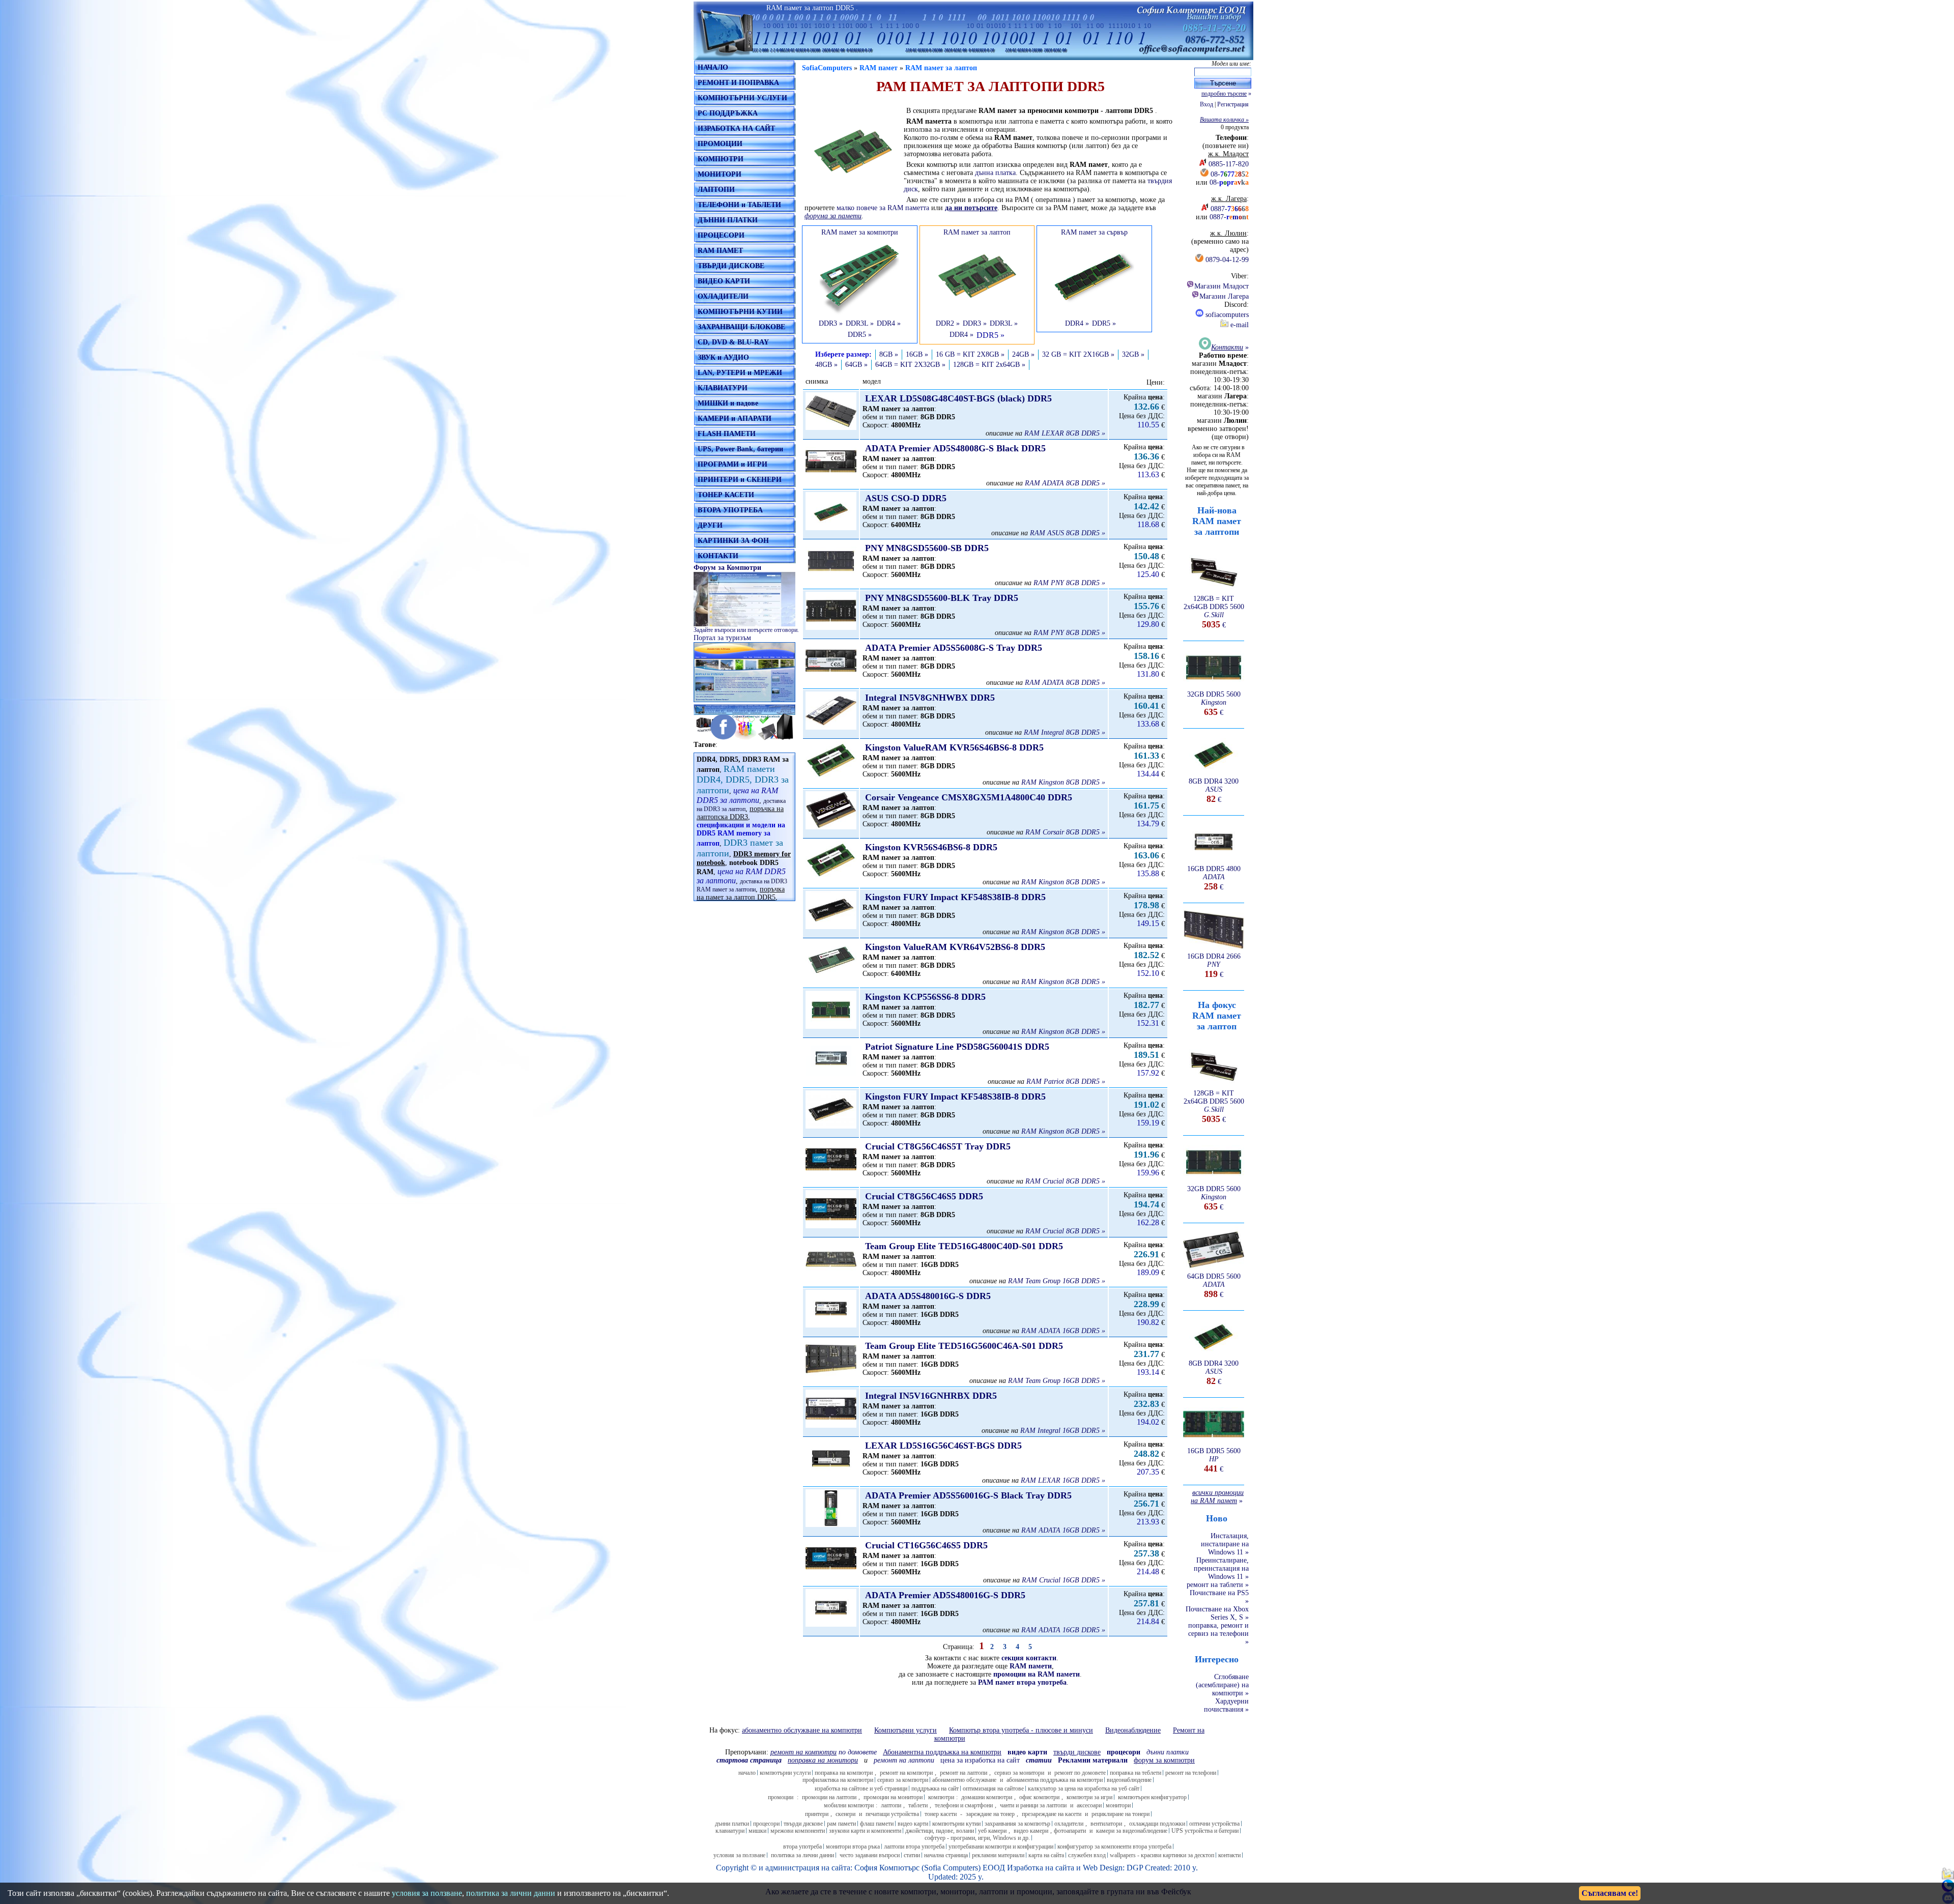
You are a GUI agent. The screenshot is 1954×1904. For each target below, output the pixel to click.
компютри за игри (1089, 1797)
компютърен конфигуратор (1152, 1797)
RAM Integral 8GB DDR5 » (1065, 732)
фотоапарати (1070, 1831)
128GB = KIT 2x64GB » (989, 365)
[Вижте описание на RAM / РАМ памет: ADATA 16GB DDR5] (831, 1325)
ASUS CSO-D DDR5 (906, 498)
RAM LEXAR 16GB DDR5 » (1063, 1480)
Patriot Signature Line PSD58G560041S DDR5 (957, 1047)
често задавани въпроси (870, 1855)
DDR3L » (860, 323)
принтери (817, 1814)
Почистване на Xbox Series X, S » (1217, 1613)
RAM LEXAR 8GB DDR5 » (1065, 433)
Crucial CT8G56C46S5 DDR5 (924, 1196)
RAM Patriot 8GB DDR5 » (1066, 1081)
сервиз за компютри (903, 1780)
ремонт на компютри (906, 1773)
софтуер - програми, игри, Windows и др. (977, 1838)
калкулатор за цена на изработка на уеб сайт (1084, 1788)
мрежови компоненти (798, 1831)
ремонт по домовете (1080, 1773)
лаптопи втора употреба (914, 1847)
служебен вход (1087, 1855)
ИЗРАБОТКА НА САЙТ (736, 128)
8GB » (889, 354)
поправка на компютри (844, 1773)
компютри (941, 1797)
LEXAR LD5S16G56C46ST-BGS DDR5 (943, 1446)
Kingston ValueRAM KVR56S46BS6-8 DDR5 (954, 747)
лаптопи (891, 1805)
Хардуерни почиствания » (1226, 1705)
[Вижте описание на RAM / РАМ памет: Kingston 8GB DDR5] (831, 777)
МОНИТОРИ (720, 174)
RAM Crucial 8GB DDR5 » (1065, 1181)
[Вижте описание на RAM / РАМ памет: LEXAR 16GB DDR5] (831, 1475)
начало (747, 1773)
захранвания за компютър (1017, 1824)
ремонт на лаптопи (904, 1760)
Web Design (1103, 1868)
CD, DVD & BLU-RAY (733, 342)
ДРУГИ (710, 525)
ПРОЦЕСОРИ (721, 235)
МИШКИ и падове (728, 403)
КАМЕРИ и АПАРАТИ (735, 419)
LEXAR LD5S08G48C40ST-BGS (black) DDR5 (958, 398)
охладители (1069, 1824)
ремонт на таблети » (1218, 1585)
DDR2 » (948, 323)
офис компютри (1039, 1797)
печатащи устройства (892, 1814)
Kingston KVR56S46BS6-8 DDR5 (931, 847)
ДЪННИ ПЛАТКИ (728, 220)
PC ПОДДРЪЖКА (728, 113)
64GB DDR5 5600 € (1214, 1286)
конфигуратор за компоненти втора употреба (1114, 1847)
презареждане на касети (1052, 1814)
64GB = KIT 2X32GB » (910, 365)
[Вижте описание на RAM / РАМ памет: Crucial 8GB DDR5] (831, 1176)
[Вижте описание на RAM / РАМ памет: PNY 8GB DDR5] (831, 578)
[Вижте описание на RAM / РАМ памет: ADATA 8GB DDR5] (831, 478)
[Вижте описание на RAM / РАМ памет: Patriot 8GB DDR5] (831, 1076)
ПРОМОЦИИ (720, 144)
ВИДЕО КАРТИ (724, 281)
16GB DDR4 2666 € (1214, 965)
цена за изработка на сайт (980, 1760)
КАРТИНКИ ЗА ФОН (733, 541)
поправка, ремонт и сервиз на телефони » (1218, 1634)
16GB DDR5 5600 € (1214, 1460)
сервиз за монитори (1019, 1773)
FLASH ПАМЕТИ (727, 434)
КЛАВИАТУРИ (723, 388)
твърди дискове (803, 1824)
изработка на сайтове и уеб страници (861, 1788)
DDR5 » (860, 335)
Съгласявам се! (1610, 1893)
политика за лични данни (802, 1855)
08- (1230, 174)
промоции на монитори (893, 1797)
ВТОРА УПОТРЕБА (730, 510)
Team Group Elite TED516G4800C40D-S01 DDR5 (964, 1246)
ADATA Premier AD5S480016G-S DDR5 (945, 1595)
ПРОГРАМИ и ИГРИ (732, 464)
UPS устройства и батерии (1205, 1831)
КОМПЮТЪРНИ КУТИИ (740, 312)
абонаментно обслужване (964, 1780)
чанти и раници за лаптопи (1033, 1805)
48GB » (826, 365)
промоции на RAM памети (1037, 1674)
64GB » (856, 365)
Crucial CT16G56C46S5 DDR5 (926, 1545)
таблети (918, 1805)
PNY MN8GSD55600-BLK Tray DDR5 (942, 598)
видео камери (1031, 1831)
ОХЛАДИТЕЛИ (723, 296)
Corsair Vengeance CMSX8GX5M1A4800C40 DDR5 (969, 797)
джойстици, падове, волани (940, 1831)
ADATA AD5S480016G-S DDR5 (928, 1296)
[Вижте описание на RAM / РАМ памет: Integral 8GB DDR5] (831, 727)
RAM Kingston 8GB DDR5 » (1063, 782)
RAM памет (879, 68)
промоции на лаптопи (829, 1797)
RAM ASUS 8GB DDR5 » (1068, 533)
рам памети (841, 1824)
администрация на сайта (808, 1868)
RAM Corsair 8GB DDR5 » (1065, 832)
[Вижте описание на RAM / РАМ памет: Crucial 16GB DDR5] (831, 1575)
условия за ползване (739, 1855)
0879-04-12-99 (1227, 260)
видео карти (913, 1824)
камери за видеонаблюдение (1132, 1831)
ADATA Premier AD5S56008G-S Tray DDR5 (954, 648)
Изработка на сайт (1039, 1868)
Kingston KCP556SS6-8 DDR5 (925, 997)
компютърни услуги (785, 1773)
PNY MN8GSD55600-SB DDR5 (927, 548)
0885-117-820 (1229, 164)
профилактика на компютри (838, 1780)
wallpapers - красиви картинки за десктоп (1162, 1855)
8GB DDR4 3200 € (1214, 790)
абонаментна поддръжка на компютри (1055, 1780)
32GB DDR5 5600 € (1214, 703)
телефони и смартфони (964, 1805)
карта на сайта (1046, 1855)
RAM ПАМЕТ (720, 251)
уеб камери (992, 1831)
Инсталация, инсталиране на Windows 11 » (1225, 1544)
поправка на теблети (1136, 1773)
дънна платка (995, 173)
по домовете (824, 1752)
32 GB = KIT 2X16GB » (1078, 354)
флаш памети (877, 1824)
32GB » (1133, 354)
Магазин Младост (1222, 286)
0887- (1230, 209)
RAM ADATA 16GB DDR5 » (1063, 1331)
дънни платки (732, 1824)
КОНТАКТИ (718, 556)
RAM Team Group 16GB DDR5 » (1057, 1281)
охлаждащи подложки (1157, 1824)
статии (912, 1855)
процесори (766, 1824)
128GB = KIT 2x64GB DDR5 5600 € (1214, 612)
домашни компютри (987, 1797)
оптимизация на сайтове (993, 1788)
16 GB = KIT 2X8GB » (970, 354)
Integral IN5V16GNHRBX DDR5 (931, 1396)
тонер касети (941, 1814)
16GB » (917, 354)
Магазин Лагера (1224, 296)
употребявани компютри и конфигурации (1001, 1847)
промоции (781, 1797)
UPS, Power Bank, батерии (740, 449)
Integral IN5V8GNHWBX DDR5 (930, 698)
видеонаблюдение (1129, 1780)
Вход (1206, 104)
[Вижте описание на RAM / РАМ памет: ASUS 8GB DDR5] (831, 528)
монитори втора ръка (853, 1847)
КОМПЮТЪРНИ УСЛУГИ (742, 98)
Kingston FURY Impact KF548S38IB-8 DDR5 (955, 897)
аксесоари (1089, 1805)
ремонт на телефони (1191, 1773)
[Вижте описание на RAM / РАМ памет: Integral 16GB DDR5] (831, 1425)
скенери (845, 1814)
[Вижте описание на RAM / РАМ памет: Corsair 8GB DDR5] (831, 827)
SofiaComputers (827, 68)
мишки (757, 1831)
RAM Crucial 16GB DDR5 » (1064, 1580)
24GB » (1023, 354)
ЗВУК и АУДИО (723, 357)
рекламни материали (998, 1855)
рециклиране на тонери (1120, 1814)
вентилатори (1106, 1824)
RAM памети (1031, 1666)
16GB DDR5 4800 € (1214, 878)
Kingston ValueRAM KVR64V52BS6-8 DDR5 (955, 947)
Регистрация (1233, 104)
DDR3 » (831, 323)
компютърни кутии (956, 1824)
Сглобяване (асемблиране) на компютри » (1222, 1685)
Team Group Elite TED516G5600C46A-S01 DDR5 (964, 1346)
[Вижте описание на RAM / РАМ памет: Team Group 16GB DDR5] (831, 1276)
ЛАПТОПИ (716, 190)
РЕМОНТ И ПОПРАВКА (738, 83)
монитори (1118, 1805)
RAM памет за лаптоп (941, 68)
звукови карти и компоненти (865, 1831)
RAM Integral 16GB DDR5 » (1063, 1431)
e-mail (1239, 325)
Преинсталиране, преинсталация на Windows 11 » (1221, 1568)
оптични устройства (1214, 1824)
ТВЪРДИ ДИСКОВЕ (731, 266)
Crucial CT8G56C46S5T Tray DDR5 (938, 1146)
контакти (1229, 1855)
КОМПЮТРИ (721, 159)
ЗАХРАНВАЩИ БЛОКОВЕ (741, 327)
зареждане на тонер (990, 1814)
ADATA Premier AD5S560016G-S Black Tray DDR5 (968, 1495)
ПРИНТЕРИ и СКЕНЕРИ (740, 480)
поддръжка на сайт (935, 1788)
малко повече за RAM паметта (883, 208)
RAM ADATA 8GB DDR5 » (1065, 483)
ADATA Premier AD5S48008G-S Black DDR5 (955, 448)
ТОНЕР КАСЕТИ (726, 495)
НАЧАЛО (713, 67)
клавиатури (730, 1831)
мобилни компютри (849, 1805)
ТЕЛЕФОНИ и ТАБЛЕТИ (739, 205)
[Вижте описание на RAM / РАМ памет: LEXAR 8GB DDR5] (831, 428)
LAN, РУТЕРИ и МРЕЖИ (740, 373)
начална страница (946, 1855)
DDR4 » (889, 323)
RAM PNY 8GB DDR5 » (1069, 583)
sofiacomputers (1226, 315)
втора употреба (802, 1847)
